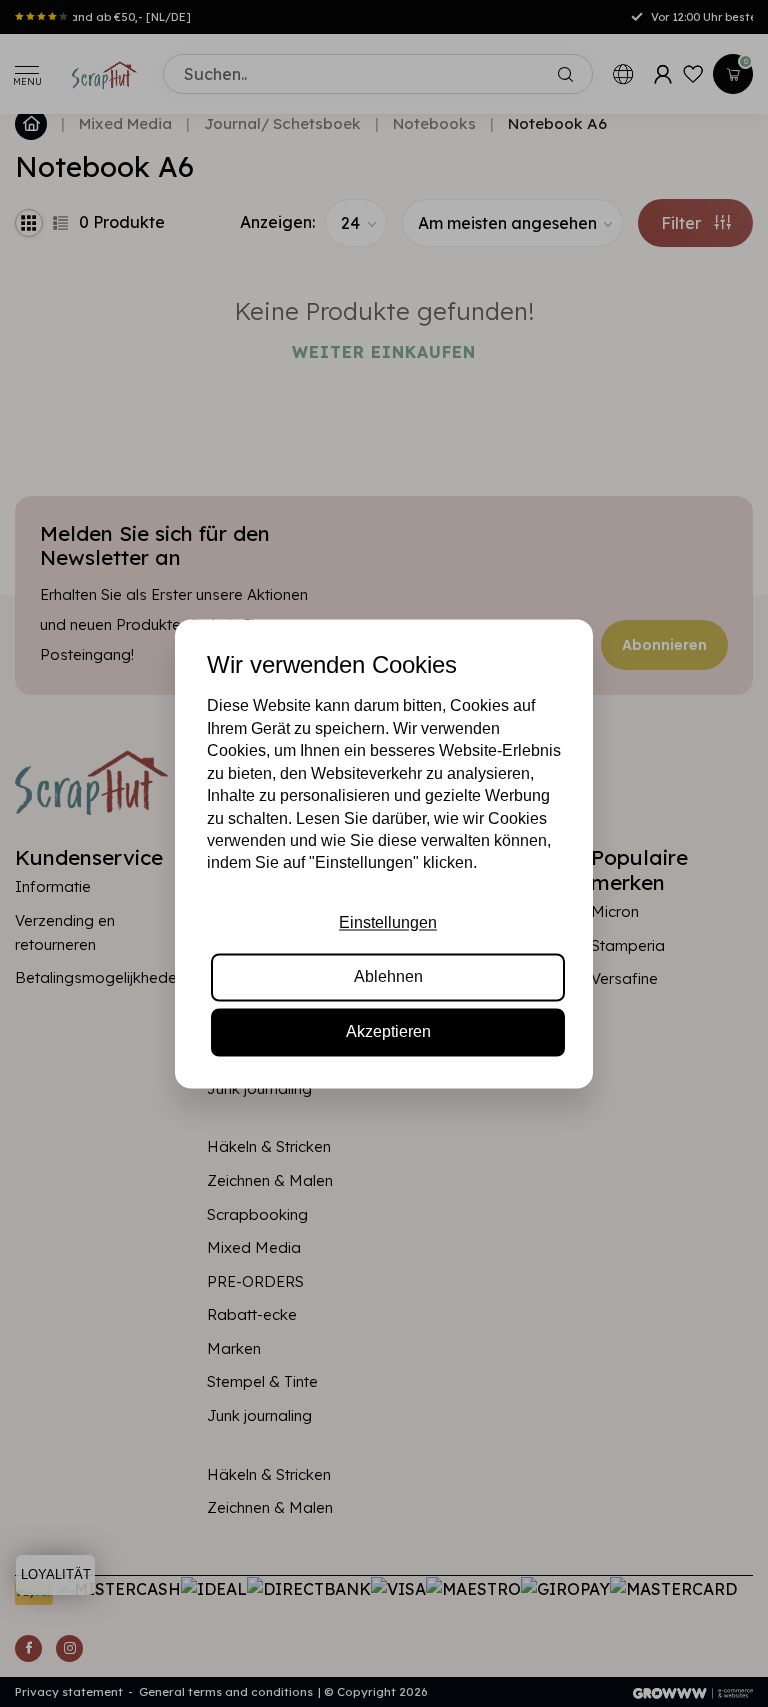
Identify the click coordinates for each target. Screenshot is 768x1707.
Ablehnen (388, 977)
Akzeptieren (388, 1031)
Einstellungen (388, 922)
